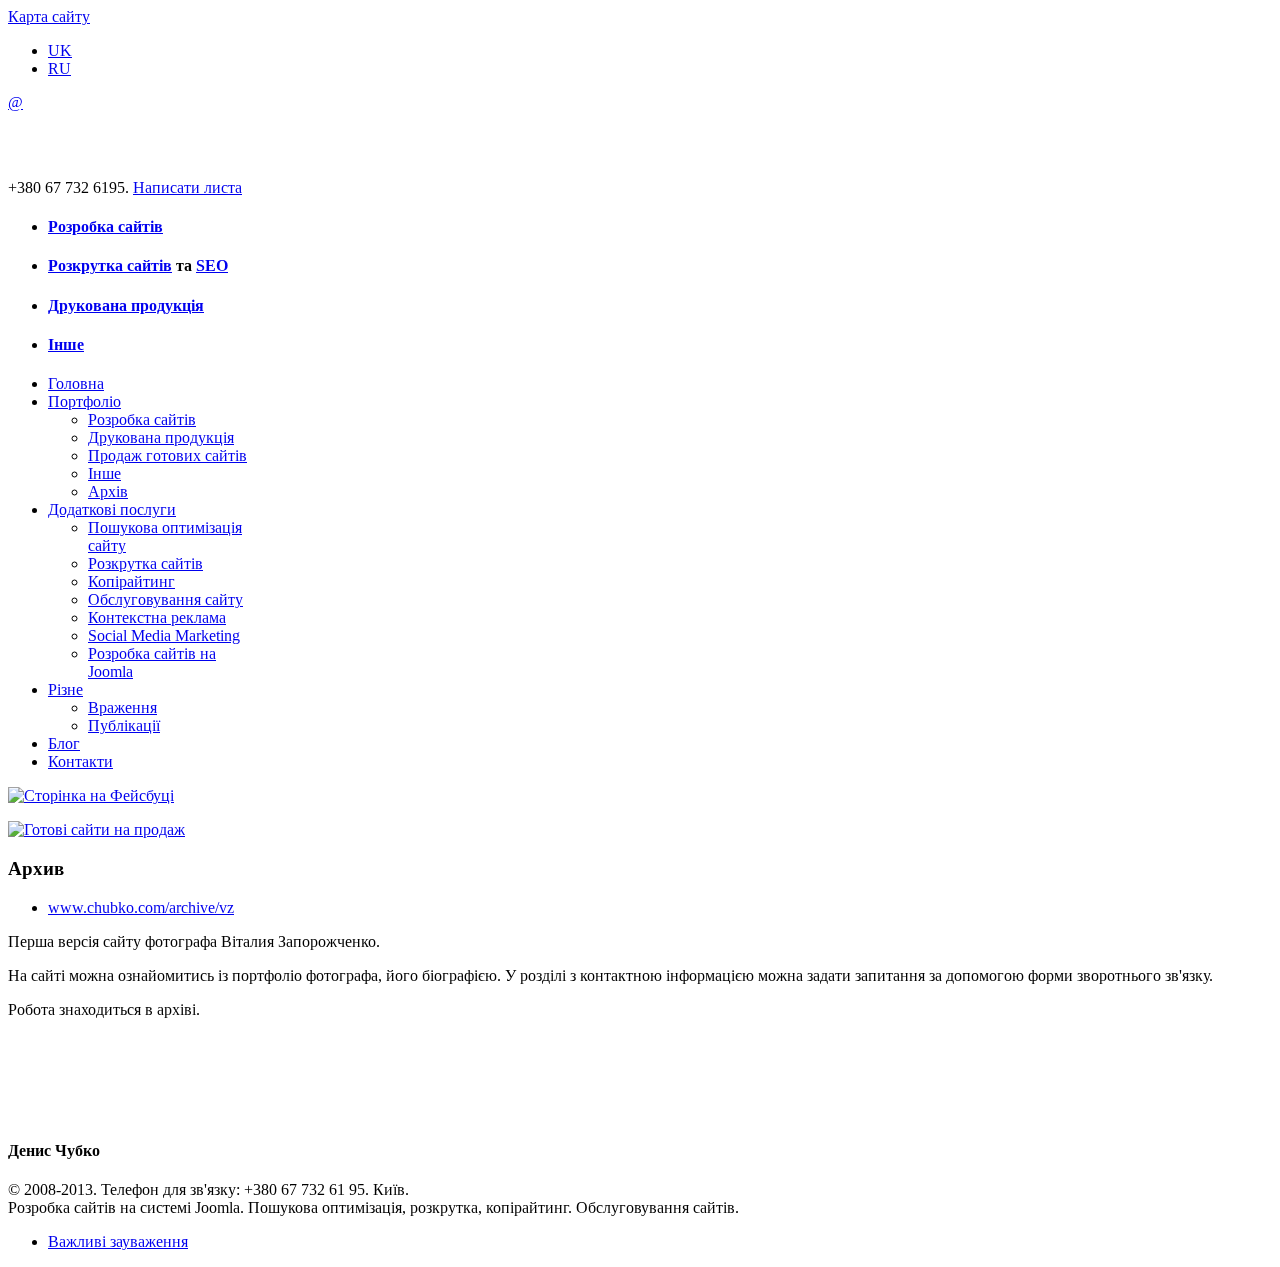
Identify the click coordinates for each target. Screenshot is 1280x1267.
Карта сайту (49, 16)
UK (60, 50)
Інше (66, 344)
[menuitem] (76, 383)
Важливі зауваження (118, 1241)
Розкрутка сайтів (110, 265)
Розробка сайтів (105, 226)
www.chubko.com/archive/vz (141, 907)
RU (59, 68)
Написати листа (187, 187)
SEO (212, 265)
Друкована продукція (126, 305)
